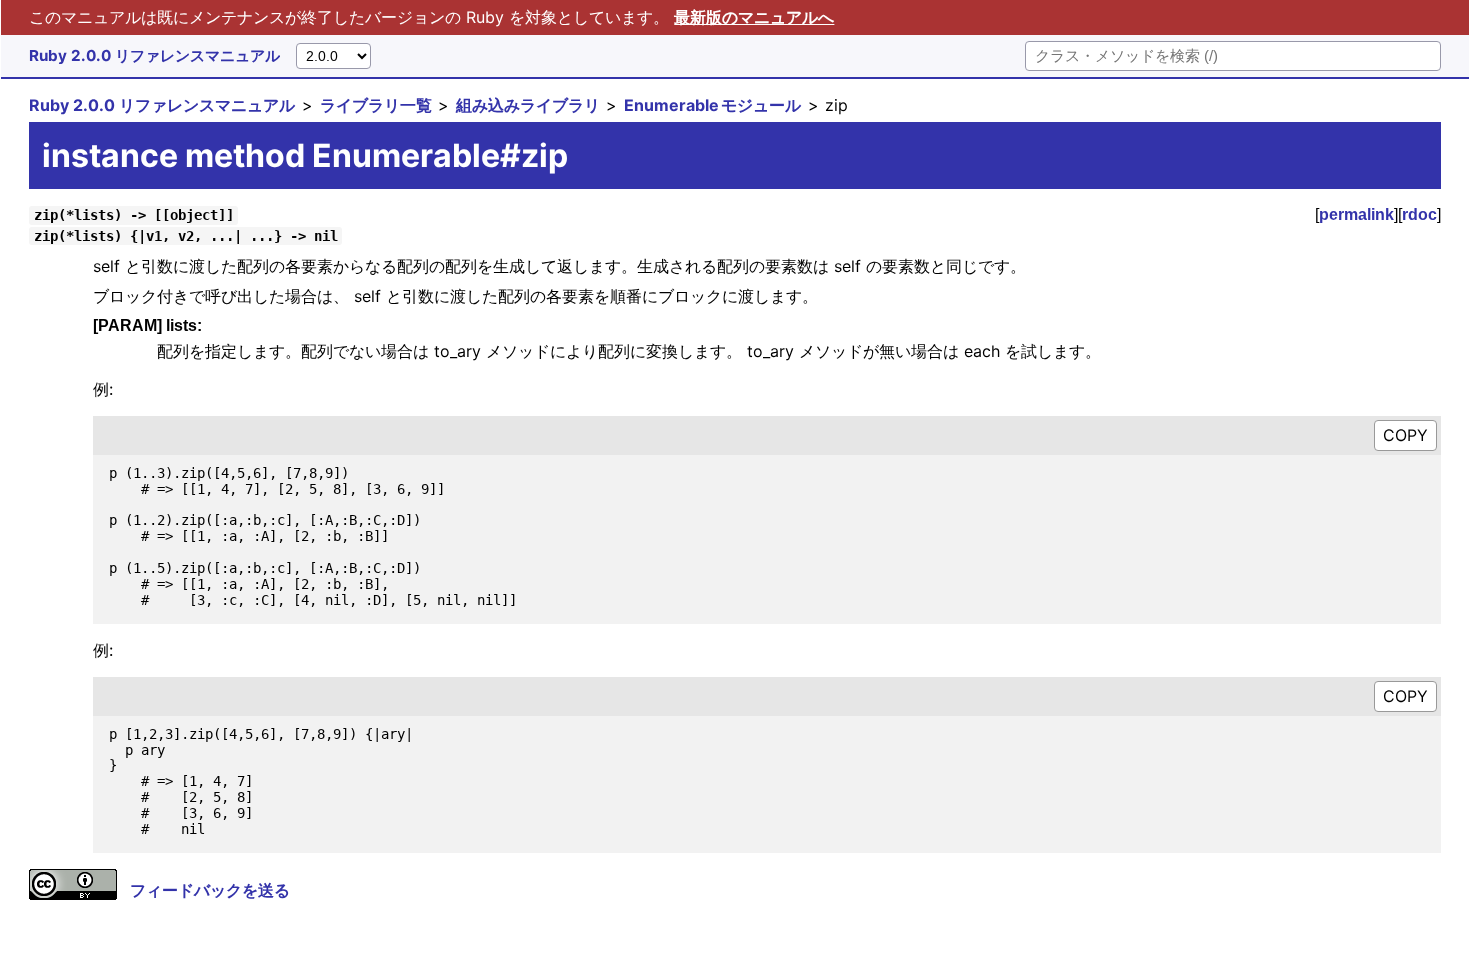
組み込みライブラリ (528, 105)
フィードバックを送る (210, 890)
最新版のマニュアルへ (754, 17)
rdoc (1419, 214)
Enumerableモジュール (712, 105)
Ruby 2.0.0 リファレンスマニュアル (154, 55)
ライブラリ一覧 (376, 105)
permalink (1356, 214)
